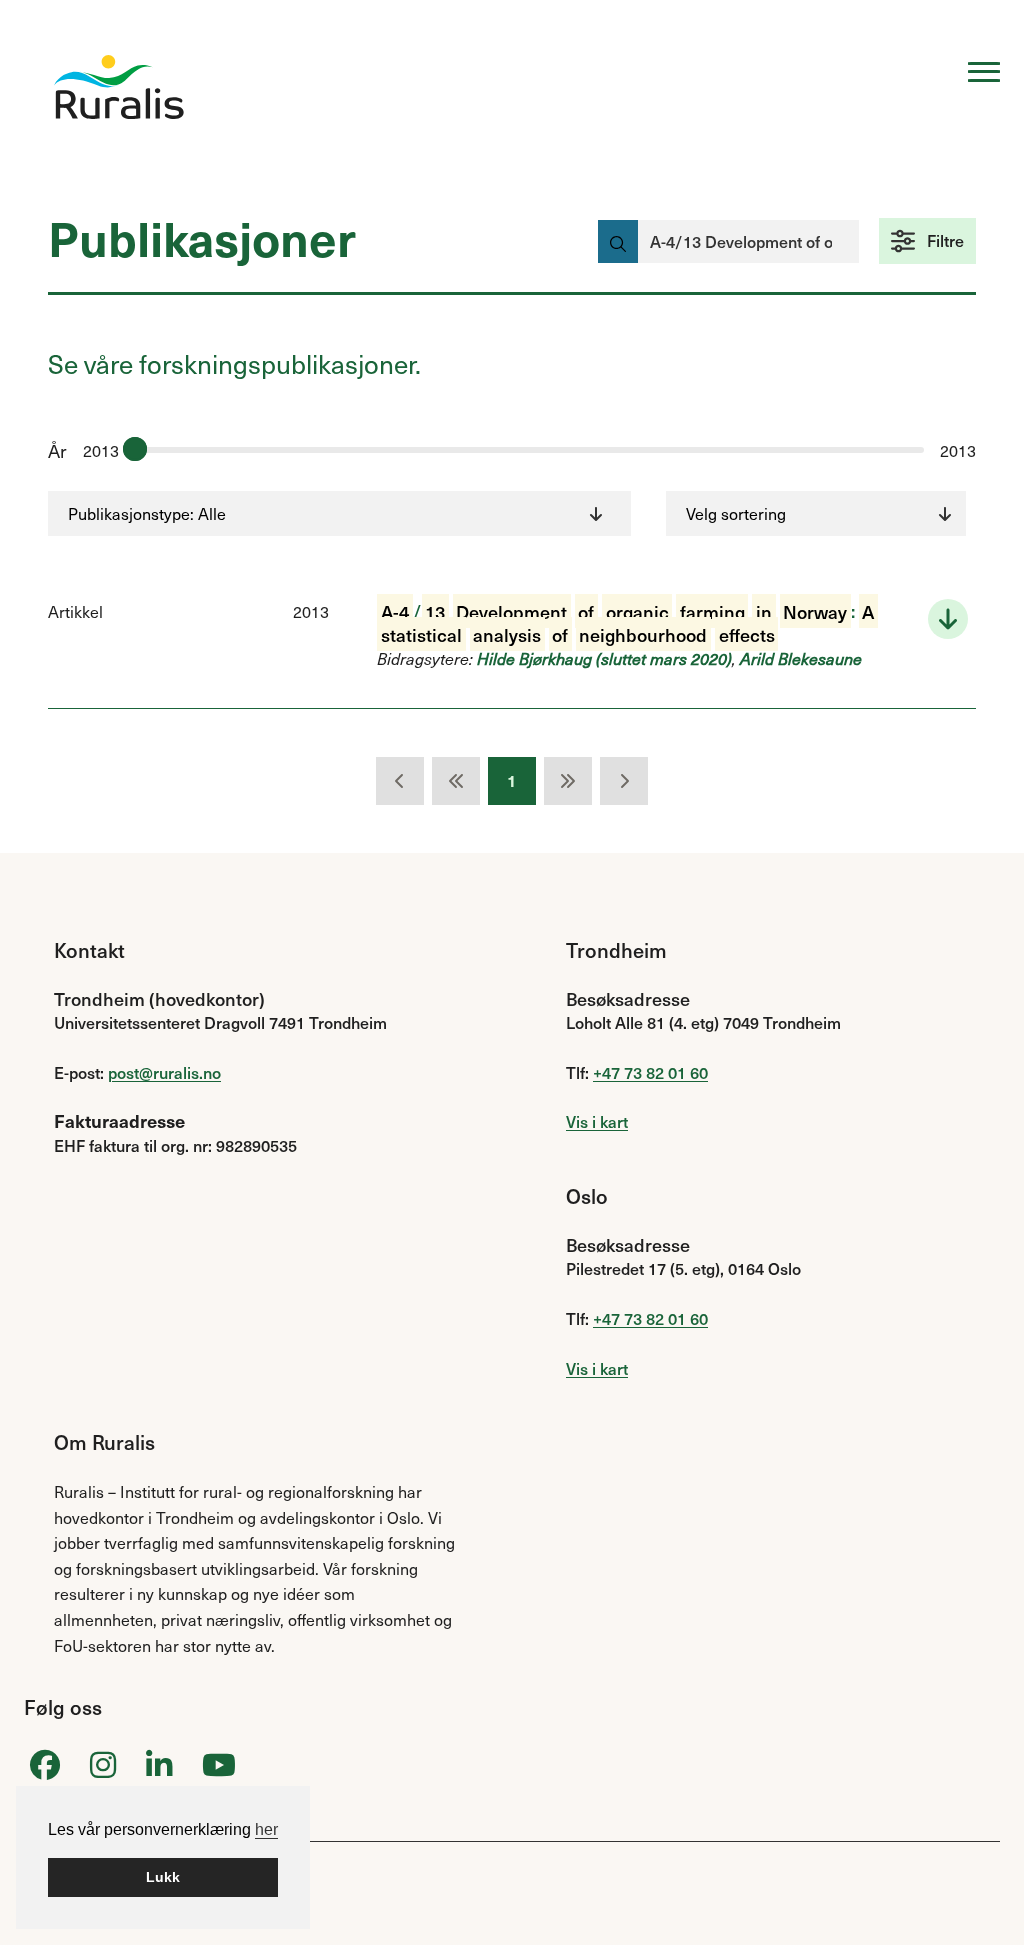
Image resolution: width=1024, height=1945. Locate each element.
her (266, 1829)
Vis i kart (597, 1121)
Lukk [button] (163, 1877)
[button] (927, 241)
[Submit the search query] (618, 241)
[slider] (135, 449)
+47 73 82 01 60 (650, 1072)
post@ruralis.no (164, 1072)
